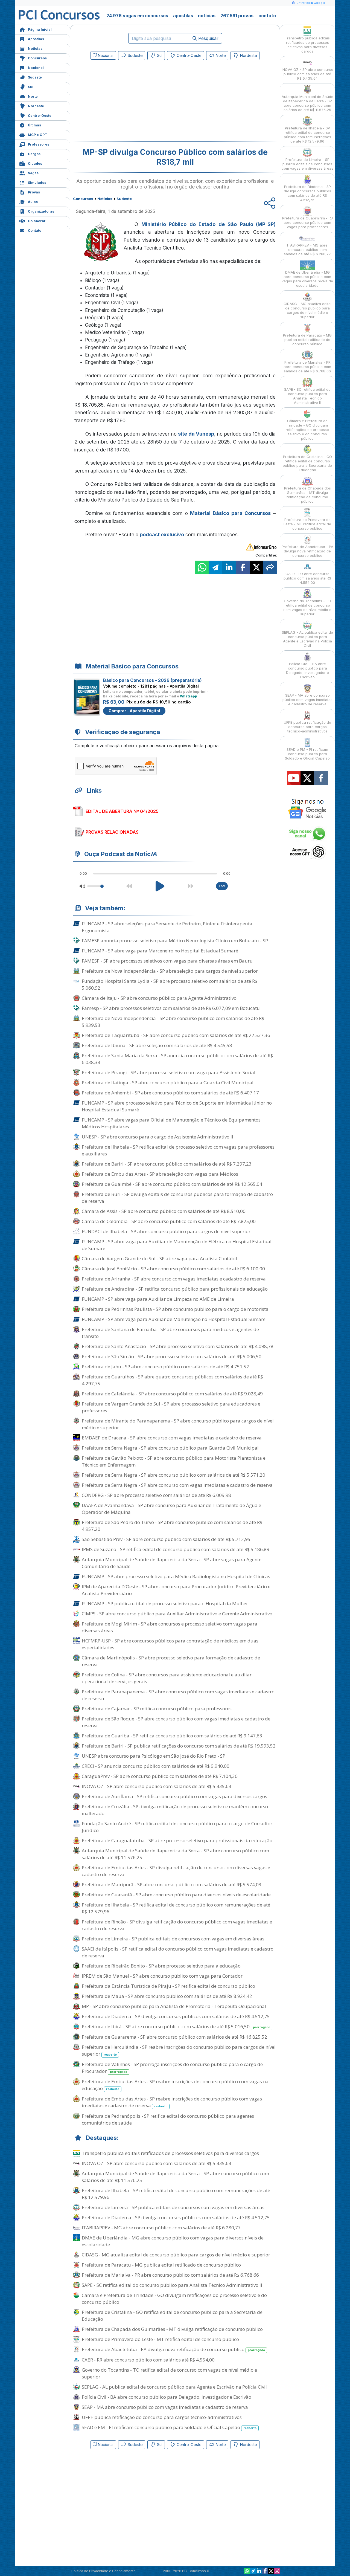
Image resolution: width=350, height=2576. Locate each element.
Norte (33, 96)
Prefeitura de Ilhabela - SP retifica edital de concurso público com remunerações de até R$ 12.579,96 (176, 1908)
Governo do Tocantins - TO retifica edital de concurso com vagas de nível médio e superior (169, 2373)
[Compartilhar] (270, 567)
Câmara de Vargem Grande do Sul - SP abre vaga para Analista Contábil (159, 1258)
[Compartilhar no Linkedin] (229, 567)
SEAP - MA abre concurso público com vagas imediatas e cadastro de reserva (165, 2407)
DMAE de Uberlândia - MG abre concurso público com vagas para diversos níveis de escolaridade (173, 2241)
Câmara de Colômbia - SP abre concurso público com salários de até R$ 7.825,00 (169, 1221)
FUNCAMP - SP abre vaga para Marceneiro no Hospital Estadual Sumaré (160, 951)
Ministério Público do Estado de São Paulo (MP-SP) (209, 224)
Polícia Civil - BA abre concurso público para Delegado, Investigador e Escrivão (167, 2397)
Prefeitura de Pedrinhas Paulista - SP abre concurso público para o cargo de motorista (175, 1309)
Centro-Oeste (40, 116)
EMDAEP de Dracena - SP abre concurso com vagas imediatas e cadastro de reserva (172, 1438)
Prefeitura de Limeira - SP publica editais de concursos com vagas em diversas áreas (173, 1939)
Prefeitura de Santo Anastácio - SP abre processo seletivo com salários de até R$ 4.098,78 (178, 1346)
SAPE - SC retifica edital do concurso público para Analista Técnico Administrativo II (172, 2285)
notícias (207, 16)
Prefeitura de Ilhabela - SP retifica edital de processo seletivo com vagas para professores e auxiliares (178, 1150)
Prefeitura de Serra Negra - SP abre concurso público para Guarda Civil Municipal (170, 1448)
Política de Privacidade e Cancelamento (103, 2571)
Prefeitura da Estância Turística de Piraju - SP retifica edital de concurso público (168, 1986)
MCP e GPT (37, 135)
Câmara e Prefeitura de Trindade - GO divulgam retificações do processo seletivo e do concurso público (174, 2299)
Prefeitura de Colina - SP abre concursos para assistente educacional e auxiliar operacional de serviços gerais (167, 1678)
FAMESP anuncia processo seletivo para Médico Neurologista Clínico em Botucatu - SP (175, 941)
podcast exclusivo (162, 534)
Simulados (37, 183)
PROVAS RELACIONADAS (112, 832)
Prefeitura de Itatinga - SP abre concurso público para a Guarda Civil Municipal (168, 1083)
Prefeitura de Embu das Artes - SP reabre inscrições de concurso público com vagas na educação (175, 2085)
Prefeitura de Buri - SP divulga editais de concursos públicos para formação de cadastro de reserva (177, 1198)
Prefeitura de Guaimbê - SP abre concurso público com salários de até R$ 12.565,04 (172, 1184)
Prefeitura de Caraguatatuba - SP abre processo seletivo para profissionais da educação (177, 1840)
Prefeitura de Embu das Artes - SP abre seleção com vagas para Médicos (160, 1174)
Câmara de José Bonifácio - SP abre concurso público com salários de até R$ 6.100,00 (173, 1269)
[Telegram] (253, 2571)
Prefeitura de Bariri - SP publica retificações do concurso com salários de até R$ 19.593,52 (179, 1746)
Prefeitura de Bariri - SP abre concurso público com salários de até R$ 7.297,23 (167, 1164)
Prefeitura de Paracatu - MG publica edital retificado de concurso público (161, 2265)
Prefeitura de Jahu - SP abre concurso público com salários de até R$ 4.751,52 (165, 1367)
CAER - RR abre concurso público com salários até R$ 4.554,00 (148, 2360)
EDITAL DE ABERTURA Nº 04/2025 (122, 811)
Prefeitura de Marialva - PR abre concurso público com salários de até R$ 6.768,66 (170, 2275)
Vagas (33, 173)
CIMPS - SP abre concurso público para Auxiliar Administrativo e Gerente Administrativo (177, 1614)
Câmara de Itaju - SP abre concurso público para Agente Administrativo (159, 998)
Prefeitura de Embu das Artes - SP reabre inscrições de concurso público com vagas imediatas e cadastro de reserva (172, 2102)
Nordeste (36, 106)
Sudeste (35, 77)
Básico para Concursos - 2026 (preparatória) (152, 680)
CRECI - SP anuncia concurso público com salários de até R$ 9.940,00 (156, 1766)
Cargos (34, 154)
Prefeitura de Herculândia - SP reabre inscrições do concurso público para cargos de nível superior (179, 2050)
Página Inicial (40, 29)
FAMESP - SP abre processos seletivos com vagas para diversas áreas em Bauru (167, 961)
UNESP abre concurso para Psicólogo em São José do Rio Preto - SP (154, 1756)
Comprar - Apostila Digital (134, 711)
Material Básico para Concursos (230, 513)
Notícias (35, 49)
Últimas (34, 125)
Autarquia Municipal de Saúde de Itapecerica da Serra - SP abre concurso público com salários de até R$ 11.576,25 (175, 1854)
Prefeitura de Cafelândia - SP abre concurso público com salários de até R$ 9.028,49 (172, 1394)
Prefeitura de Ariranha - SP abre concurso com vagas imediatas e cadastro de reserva (174, 1279)
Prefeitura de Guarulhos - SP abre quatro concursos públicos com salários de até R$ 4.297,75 (172, 1380)
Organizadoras (41, 211)
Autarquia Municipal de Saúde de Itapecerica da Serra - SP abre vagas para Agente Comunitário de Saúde (172, 1563)
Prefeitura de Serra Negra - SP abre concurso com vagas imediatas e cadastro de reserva (177, 1485)
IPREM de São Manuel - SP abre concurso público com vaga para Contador (162, 1976)
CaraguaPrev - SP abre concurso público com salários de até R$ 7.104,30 (160, 1776)
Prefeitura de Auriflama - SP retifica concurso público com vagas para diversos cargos (174, 1796)
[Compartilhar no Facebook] (243, 567)
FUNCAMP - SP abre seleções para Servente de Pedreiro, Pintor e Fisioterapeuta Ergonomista (167, 927)
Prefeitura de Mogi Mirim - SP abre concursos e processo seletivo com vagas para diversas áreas (170, 1627)
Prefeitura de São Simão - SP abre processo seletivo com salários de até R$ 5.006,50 (172, 1356)
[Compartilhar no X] (256, 567)
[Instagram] (277, 2571)
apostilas (183, 16)
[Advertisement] (130, 102)
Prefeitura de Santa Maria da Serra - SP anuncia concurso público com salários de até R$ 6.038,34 (177, 1059)
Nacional (36, 68)
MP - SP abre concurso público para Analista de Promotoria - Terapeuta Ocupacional (174, 2006)
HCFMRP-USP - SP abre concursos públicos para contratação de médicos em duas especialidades (170, 1644)
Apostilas (36, 39)
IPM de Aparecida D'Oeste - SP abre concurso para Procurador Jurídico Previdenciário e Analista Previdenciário (176, 1590)
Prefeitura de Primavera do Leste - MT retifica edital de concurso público (160, 2339)
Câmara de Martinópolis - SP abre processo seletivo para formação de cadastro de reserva (171, 1661)
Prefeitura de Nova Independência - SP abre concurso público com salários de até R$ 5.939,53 (173, 1022)
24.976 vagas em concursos (137, 16)
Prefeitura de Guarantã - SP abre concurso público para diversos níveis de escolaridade (176, 1895)
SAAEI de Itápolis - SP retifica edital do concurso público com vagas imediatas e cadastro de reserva (178, 1952)
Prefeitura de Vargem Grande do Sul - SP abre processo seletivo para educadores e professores (171, 1407)
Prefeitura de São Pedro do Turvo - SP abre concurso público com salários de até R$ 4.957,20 (172, 1526)
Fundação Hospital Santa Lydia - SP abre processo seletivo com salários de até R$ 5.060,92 (170, 984)
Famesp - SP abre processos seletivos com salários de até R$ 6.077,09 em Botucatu (171, 1008)
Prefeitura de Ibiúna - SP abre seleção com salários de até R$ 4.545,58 (157, 1045)
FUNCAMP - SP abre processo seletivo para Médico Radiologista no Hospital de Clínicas (176, 1576)
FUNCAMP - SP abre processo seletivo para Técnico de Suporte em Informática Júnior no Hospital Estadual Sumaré (177, 1106)
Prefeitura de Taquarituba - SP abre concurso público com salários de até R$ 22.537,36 (176, 1035)
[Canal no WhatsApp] (247, 2571)
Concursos (37, 58)
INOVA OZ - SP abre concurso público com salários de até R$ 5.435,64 (157, 1786)
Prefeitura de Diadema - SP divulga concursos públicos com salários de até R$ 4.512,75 (176, 2016)
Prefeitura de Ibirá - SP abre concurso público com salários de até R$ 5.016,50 (176, 2026)
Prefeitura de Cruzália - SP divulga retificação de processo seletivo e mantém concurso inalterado (175, 1810)
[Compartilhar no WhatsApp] (202, 567)
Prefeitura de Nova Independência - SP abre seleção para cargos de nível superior (170, 971)
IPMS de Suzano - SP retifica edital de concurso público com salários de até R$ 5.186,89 (176, 1549)
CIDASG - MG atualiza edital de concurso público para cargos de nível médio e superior (176, 2255)
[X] (271, 2571)
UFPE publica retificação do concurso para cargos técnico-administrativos (162, 2417)
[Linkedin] (259, 2571)
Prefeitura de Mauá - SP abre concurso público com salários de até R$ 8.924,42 (167, 1996)
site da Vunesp (196, 434)
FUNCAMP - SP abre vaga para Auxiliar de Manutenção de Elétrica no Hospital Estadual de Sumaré (177, 1245)
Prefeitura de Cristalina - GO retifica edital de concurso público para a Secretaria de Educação (172, 2316)
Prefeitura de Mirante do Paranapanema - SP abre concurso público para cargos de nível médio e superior (178, 1424)
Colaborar (37, 221)
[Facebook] (265, 2571)
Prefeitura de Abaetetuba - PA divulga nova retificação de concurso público (173, 2349)
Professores (39, 144)
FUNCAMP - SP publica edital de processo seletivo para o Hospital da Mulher (165, 1603)
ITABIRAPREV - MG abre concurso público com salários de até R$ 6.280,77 (161, 2228)
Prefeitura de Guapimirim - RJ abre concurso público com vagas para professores (307, 222)
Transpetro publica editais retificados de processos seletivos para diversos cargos (170, 2153)
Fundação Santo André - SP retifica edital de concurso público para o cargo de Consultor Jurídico (177, 1827)
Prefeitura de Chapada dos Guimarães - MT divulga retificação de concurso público (172, 2329)
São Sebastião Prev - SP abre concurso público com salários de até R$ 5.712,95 (166, 1539)
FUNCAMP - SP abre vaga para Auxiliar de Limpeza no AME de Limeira (158, 1299)
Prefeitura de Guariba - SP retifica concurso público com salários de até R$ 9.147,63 (172, 1736)
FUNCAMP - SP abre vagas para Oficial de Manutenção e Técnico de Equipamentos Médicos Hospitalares (171, 1123)
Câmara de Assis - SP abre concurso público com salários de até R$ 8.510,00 (164, 1211)
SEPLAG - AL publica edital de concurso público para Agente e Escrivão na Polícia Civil (174, 2387)
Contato (35, 231)
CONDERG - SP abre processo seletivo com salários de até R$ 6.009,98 (156, 1495)
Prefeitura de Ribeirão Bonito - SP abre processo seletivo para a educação (161, 1966)
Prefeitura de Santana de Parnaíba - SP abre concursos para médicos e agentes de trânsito (170, 1333)
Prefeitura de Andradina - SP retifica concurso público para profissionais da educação (175, 1289)
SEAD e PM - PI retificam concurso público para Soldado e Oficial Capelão (169, 2427)
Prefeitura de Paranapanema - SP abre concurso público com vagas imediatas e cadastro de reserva (178, 1695)
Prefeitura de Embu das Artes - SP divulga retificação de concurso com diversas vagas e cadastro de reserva (176, 1871)
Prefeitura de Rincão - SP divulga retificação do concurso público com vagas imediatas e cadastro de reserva (177, 1925)
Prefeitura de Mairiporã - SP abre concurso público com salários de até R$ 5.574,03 (172, 1884)
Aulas (33, 202)
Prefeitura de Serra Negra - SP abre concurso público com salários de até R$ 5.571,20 (173, 1475)
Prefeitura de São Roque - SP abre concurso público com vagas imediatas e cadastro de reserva (176, 1722)
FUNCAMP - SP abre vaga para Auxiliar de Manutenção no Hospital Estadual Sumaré (174, 1319)
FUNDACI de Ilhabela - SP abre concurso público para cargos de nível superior (166, 1231)
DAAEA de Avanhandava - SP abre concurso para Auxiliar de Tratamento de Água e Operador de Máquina (171, 1509)
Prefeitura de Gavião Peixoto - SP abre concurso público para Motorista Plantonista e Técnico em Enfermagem (174, 1461)
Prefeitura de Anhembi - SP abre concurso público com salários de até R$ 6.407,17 (170, 1093)
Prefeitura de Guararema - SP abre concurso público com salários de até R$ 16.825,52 (174, 2037)
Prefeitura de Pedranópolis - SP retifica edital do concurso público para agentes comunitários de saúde (168, 2119)
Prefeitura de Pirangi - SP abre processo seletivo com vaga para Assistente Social (169, 1072)
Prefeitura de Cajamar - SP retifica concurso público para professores (157, 1709)
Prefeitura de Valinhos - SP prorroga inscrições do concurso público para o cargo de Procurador (172, 2068)
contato (267, 16)
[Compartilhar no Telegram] (215, 567)
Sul (31, 87)
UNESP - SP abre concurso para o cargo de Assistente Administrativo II (157, 1137)
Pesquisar (208, 38)
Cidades (35, 163)
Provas (34, 192)
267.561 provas (237, 16)
